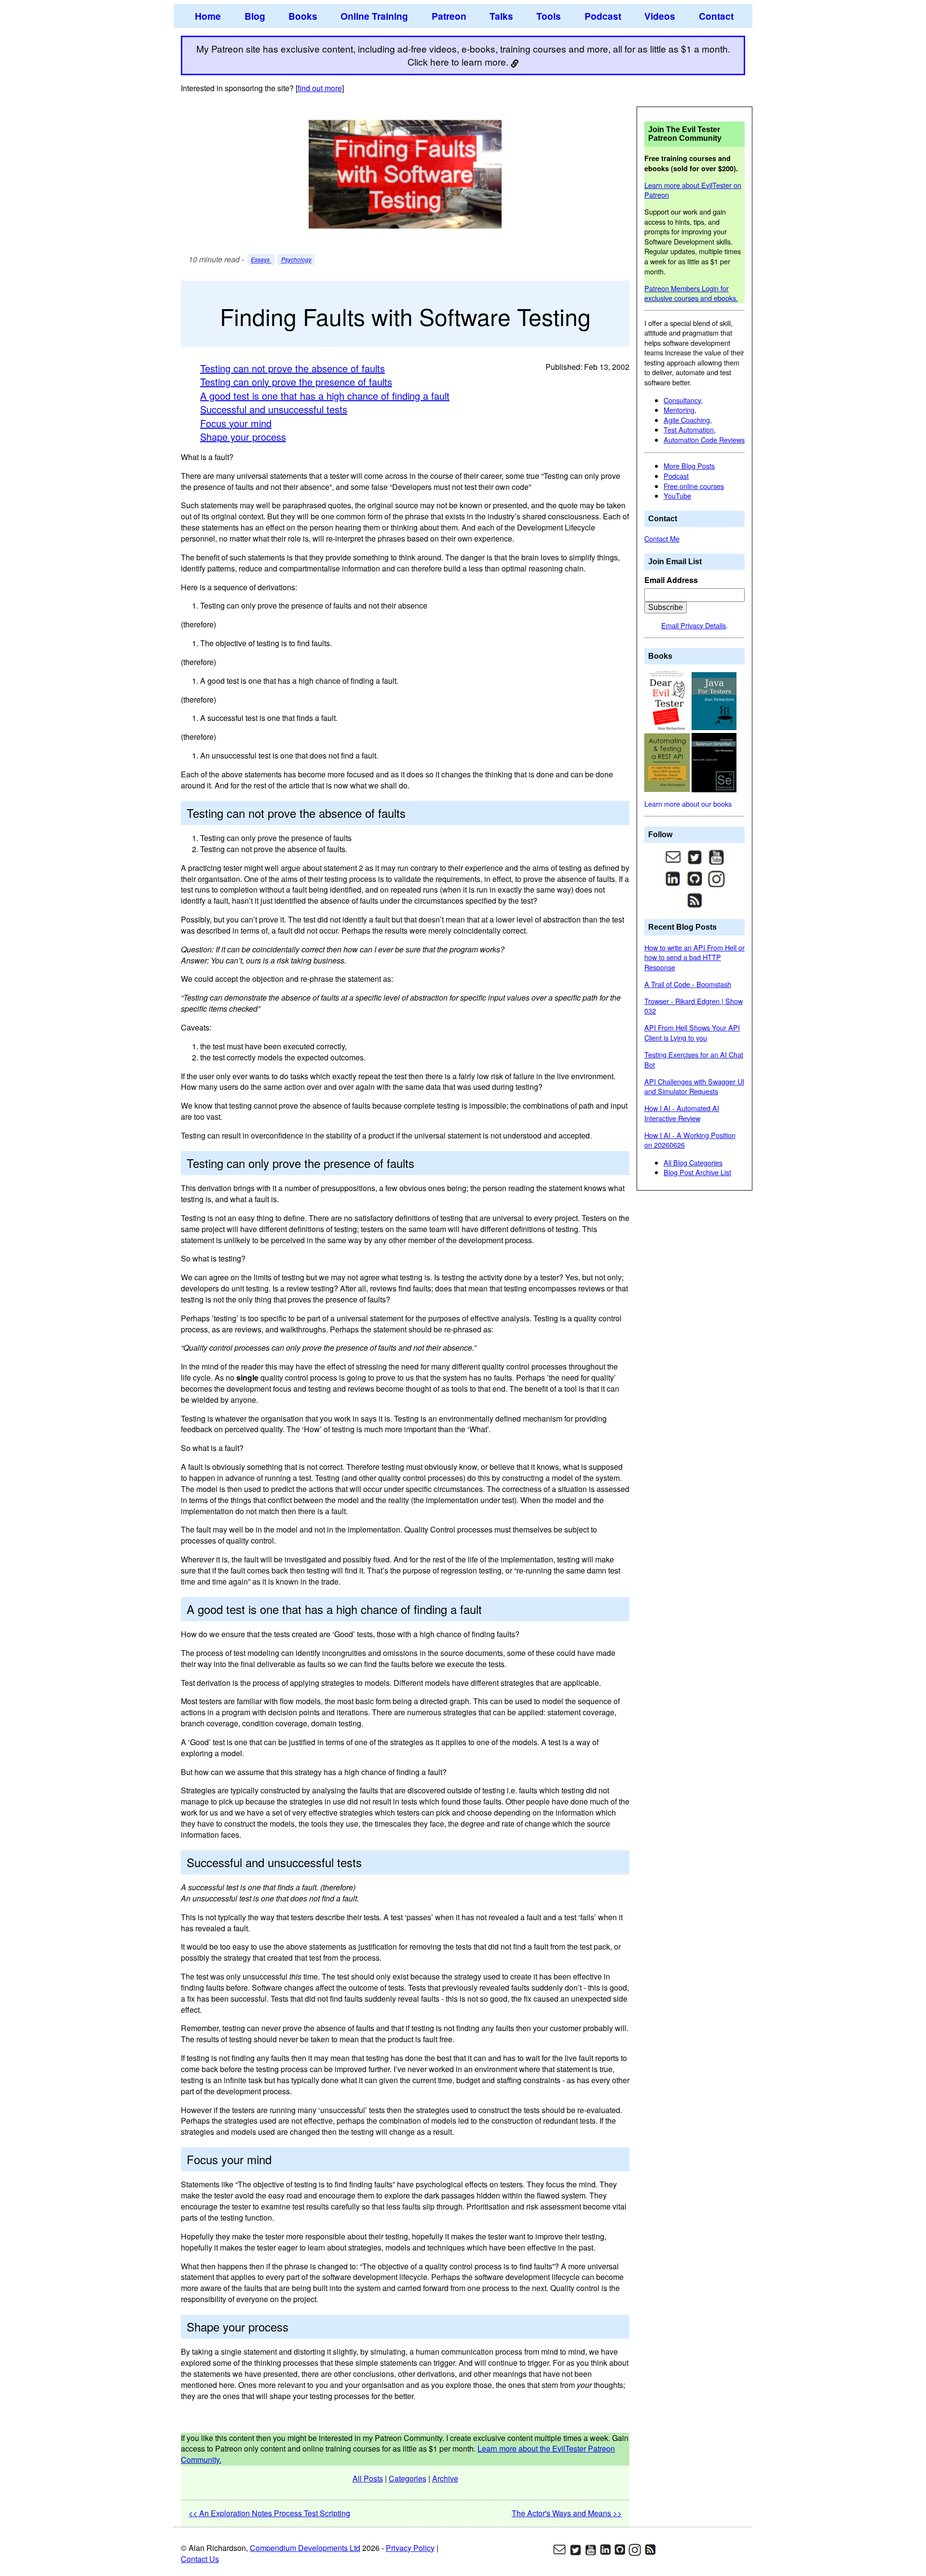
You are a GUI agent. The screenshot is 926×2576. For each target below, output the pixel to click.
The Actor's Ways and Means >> (567, 2513)
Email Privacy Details (694, 625)
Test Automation (689, 429)
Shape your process (243, 437)
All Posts (368, 2478)
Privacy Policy (410, 2548)
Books (303, 16)
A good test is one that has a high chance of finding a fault (325, 396)
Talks (501, 16)
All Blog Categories (693, 1162)
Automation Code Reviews (704, 440)
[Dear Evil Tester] (668, 700)
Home (208, 16)
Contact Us (200, 2559)
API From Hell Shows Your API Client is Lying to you (692, 1032)
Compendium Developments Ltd (305, 2548)
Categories (408, 2478)
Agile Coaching (687, 420)
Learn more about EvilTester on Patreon (693, 190)
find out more (320, 88)
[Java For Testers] (714, 700)
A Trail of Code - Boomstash (688, 984)
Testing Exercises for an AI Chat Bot (694, 1059)
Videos (660, 16)
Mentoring (679, 410)
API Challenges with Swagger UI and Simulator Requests (694, 1086)
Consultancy (682, 400)
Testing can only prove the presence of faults (296, 382)
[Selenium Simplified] (714, 762)
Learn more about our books (688, 804)
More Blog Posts (689, 466)
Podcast (603, 16)
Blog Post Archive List (697, 1172)
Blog (255, 16)
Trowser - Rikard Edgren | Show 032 (694, 1006)
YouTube (677, 495)
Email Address (671, 580)
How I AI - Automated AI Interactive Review (682, 1113)
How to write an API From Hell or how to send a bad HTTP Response (694, 957)
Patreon (449, 16)
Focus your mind (236, 423)
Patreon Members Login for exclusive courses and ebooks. (691, 293)
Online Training (374, 16)
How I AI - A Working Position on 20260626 (690, 1140)
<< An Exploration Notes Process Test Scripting (269, 2513)
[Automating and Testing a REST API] (668, 762)
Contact (716, 16)
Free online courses (694, 486)
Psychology (296, 260)
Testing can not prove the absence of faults (293, 368)
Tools (549, 16)
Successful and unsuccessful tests (274, 409)
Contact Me (662, 538)
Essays (261, 260)
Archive (445, 2478)
